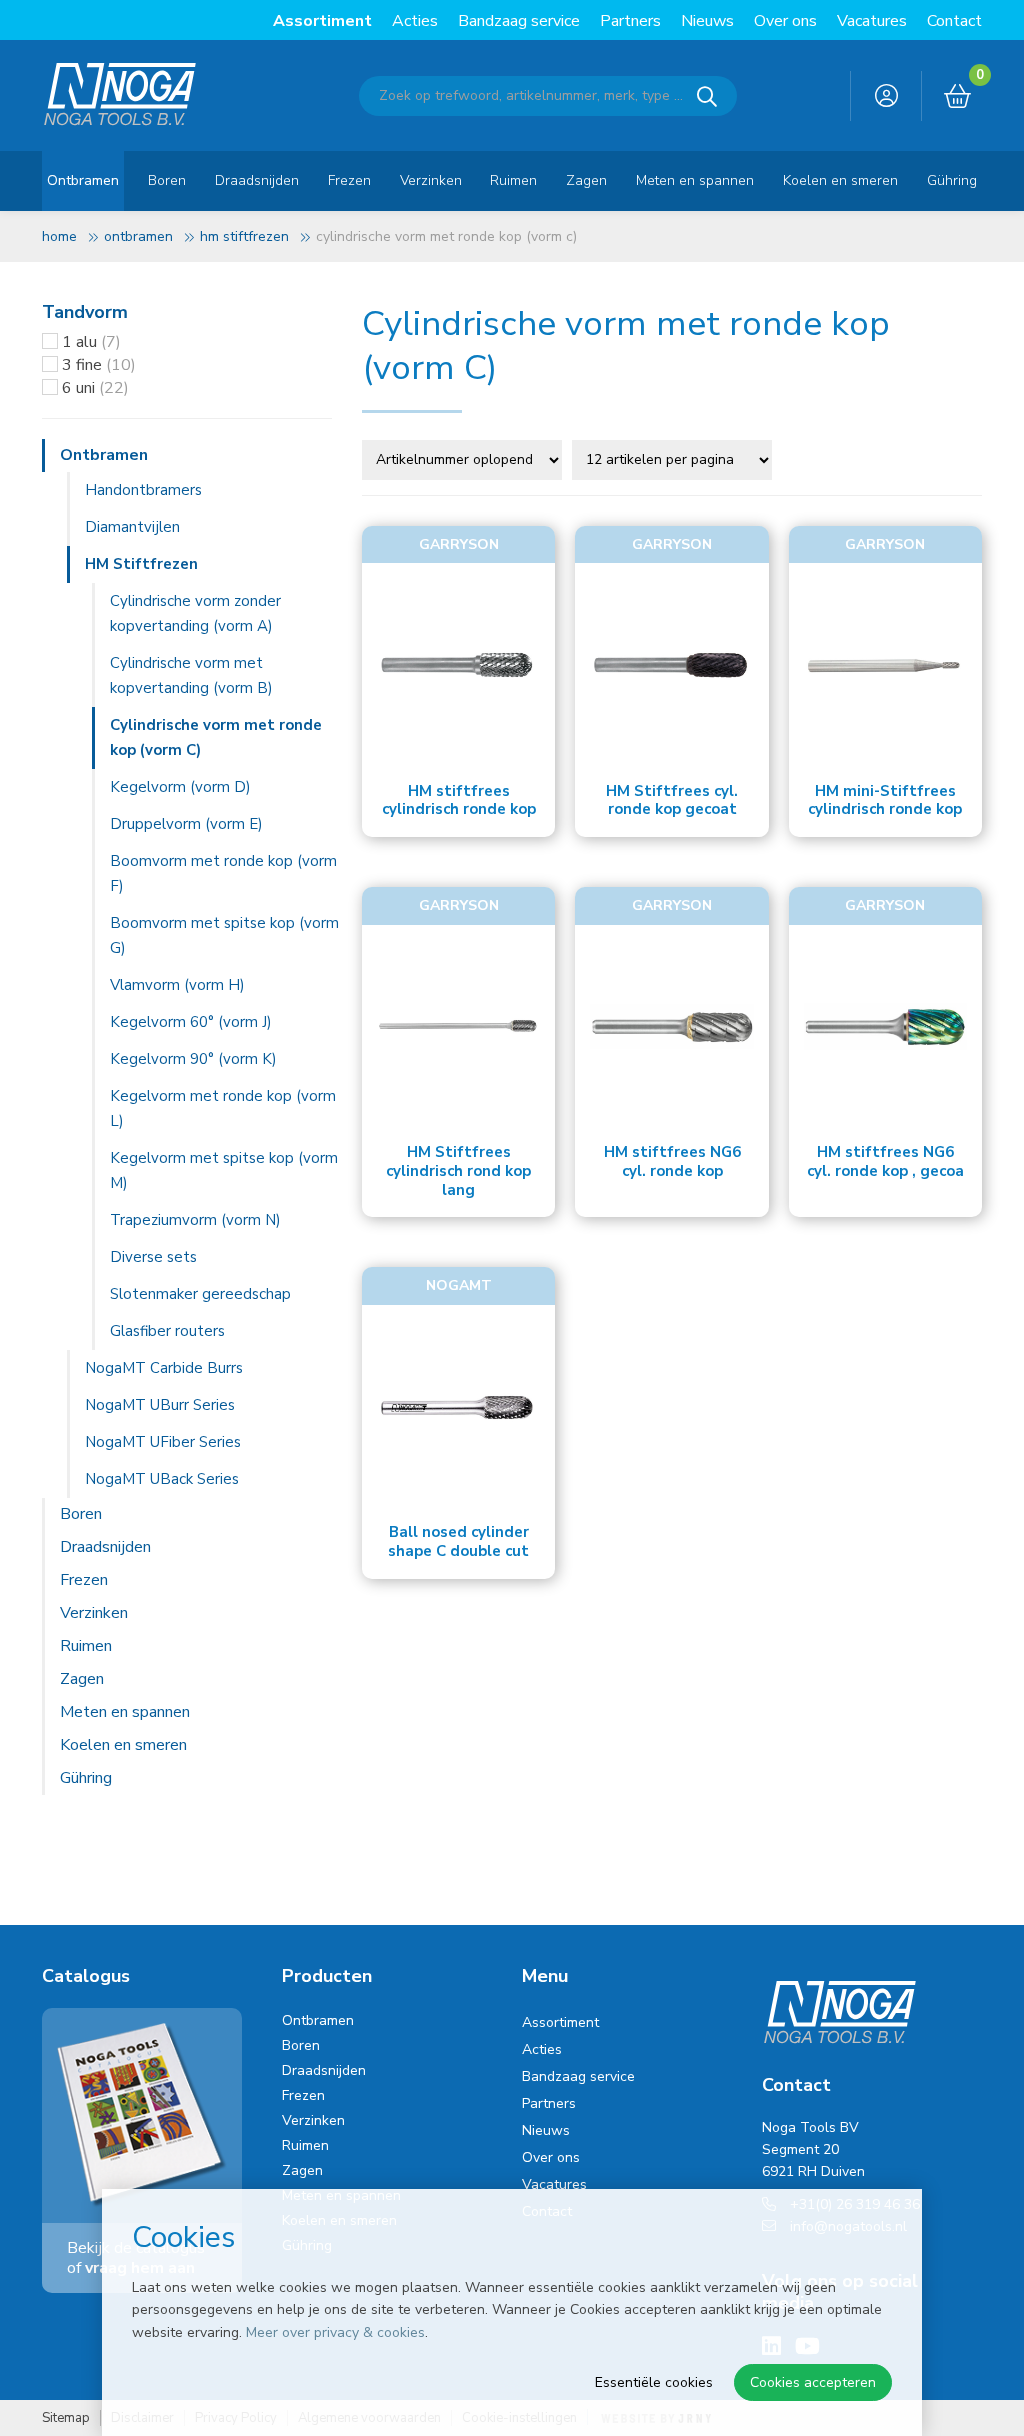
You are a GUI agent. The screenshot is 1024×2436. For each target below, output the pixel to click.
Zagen (586, 180)
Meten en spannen (695, 180)
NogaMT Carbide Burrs (164, 1368)
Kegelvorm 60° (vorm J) (191, 1022)
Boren (167, 180)
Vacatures (872, 21)
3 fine (99, 365)
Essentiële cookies (654, 2382)
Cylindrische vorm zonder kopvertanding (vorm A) (195, 613)
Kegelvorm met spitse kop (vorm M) (224, 1170)
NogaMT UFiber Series (163, 1442)
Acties (415, 21)
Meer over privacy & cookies (335, 2332)
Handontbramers (143, 490)
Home (59, 236)
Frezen (349, 180)
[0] (957, 97)
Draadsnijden (257, 180)
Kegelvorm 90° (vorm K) (193, 1059)
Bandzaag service (519, 21)
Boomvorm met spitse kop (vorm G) (224, 935)
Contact (954, 21)
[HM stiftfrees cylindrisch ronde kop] (458, 664)
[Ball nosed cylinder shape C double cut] (458, 1406)
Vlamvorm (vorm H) (177, 985)
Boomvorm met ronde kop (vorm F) (223, 873)
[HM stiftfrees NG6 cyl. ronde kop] (671, 1026)
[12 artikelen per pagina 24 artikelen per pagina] (674, 458)
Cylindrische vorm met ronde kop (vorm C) (216, 737)
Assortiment (322, 21)
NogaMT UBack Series (162, 1479)
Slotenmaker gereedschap (200, 1294)
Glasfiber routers (167, 1331)
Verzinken (431, 180)
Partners (630, 21)
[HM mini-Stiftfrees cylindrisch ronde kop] (885, 664)
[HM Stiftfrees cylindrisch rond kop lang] (458, 1026)
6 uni (95, 388)
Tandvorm (85, 312)
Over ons (785, 21)
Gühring (952, 180)
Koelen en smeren (840, 180)
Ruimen (513, 180)
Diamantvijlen (132, 527)
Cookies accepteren (813, 2382)
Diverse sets (153, 1257)
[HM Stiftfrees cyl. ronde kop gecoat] (671, 664)
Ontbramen (83, 180)
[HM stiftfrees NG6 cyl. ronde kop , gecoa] (885, 1026)
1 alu (91, 342)
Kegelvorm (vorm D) (180, 787)
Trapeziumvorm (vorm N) (195, 1220)
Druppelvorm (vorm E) (186, 824)
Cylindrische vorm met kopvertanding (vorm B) (191, 675)
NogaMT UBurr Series (160, 1405)
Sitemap (66, 2418)
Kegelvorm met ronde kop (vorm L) (223, 1108)
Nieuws (707, 21)
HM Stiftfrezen (244, 236)
